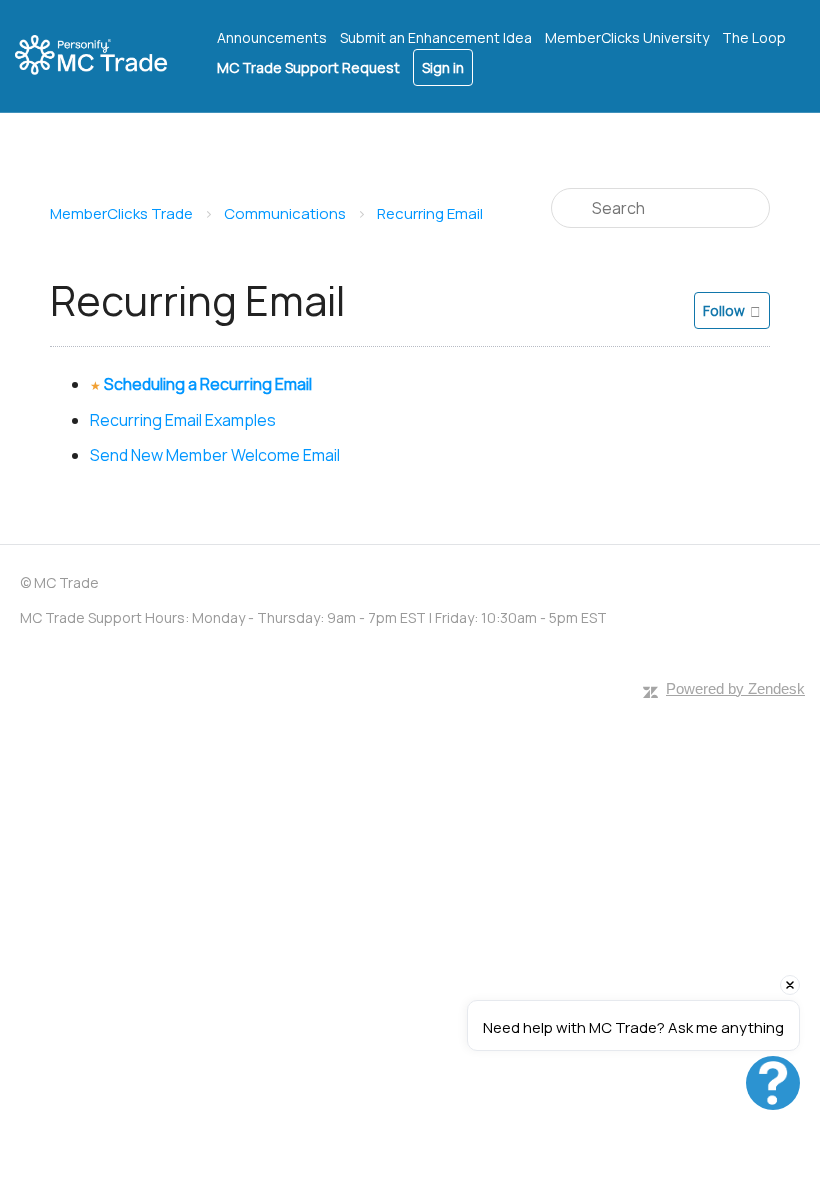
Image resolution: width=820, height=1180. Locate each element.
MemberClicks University (627, 37)
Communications (285, 213)
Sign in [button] (443, 67)
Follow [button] (724, 310)
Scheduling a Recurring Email (208, 384)
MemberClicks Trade (121, 213)
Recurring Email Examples (183, 420)
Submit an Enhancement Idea (436, 37)
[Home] (103, 56)
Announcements (272, 37)
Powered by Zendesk (735, 688)
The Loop (754, 37)
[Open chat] (773, 1083)
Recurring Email (430, 213)
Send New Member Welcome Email (215, 455)
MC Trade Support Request (308, 67)
